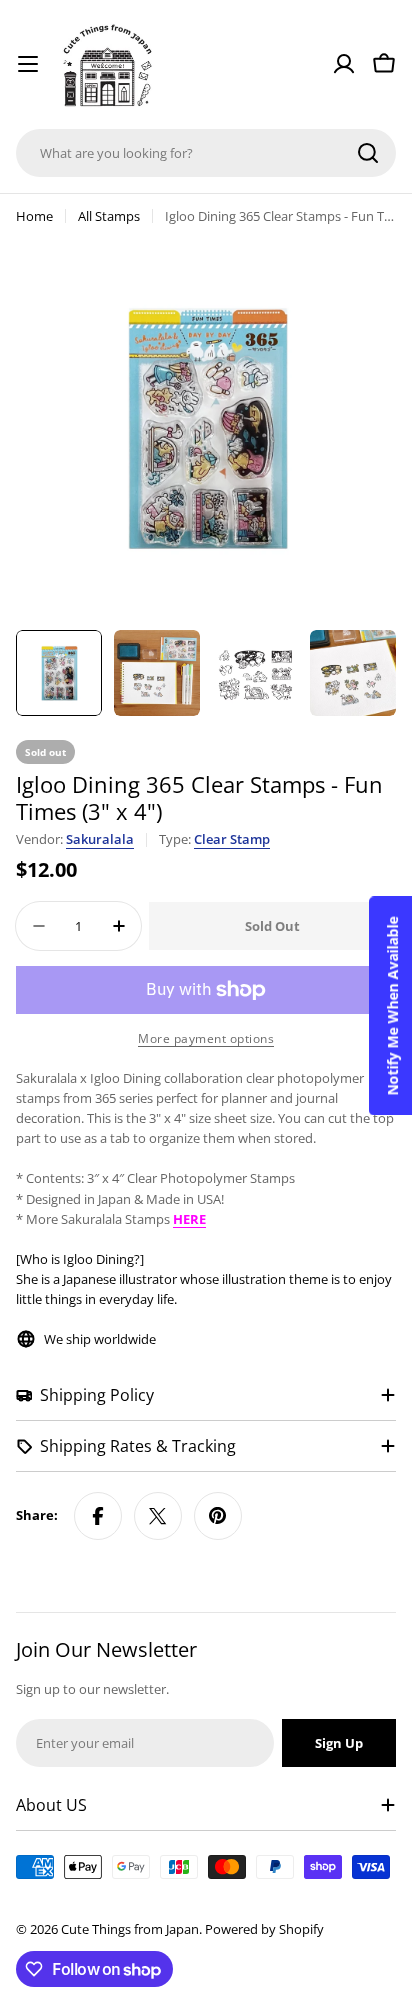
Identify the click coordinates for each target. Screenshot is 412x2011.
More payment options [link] (206, 1038)
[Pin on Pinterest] (218, 1516)
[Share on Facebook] (98, 1516)
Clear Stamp (232, 839)
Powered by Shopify (264, 1929)
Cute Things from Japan (130, 1929)
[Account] (344, 64)
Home (34, 216)
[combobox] (206, 153)
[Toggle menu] (28, 64)
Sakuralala (100, 839)
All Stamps (109, 216)
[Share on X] (158, 1516)
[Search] (368, 153)
